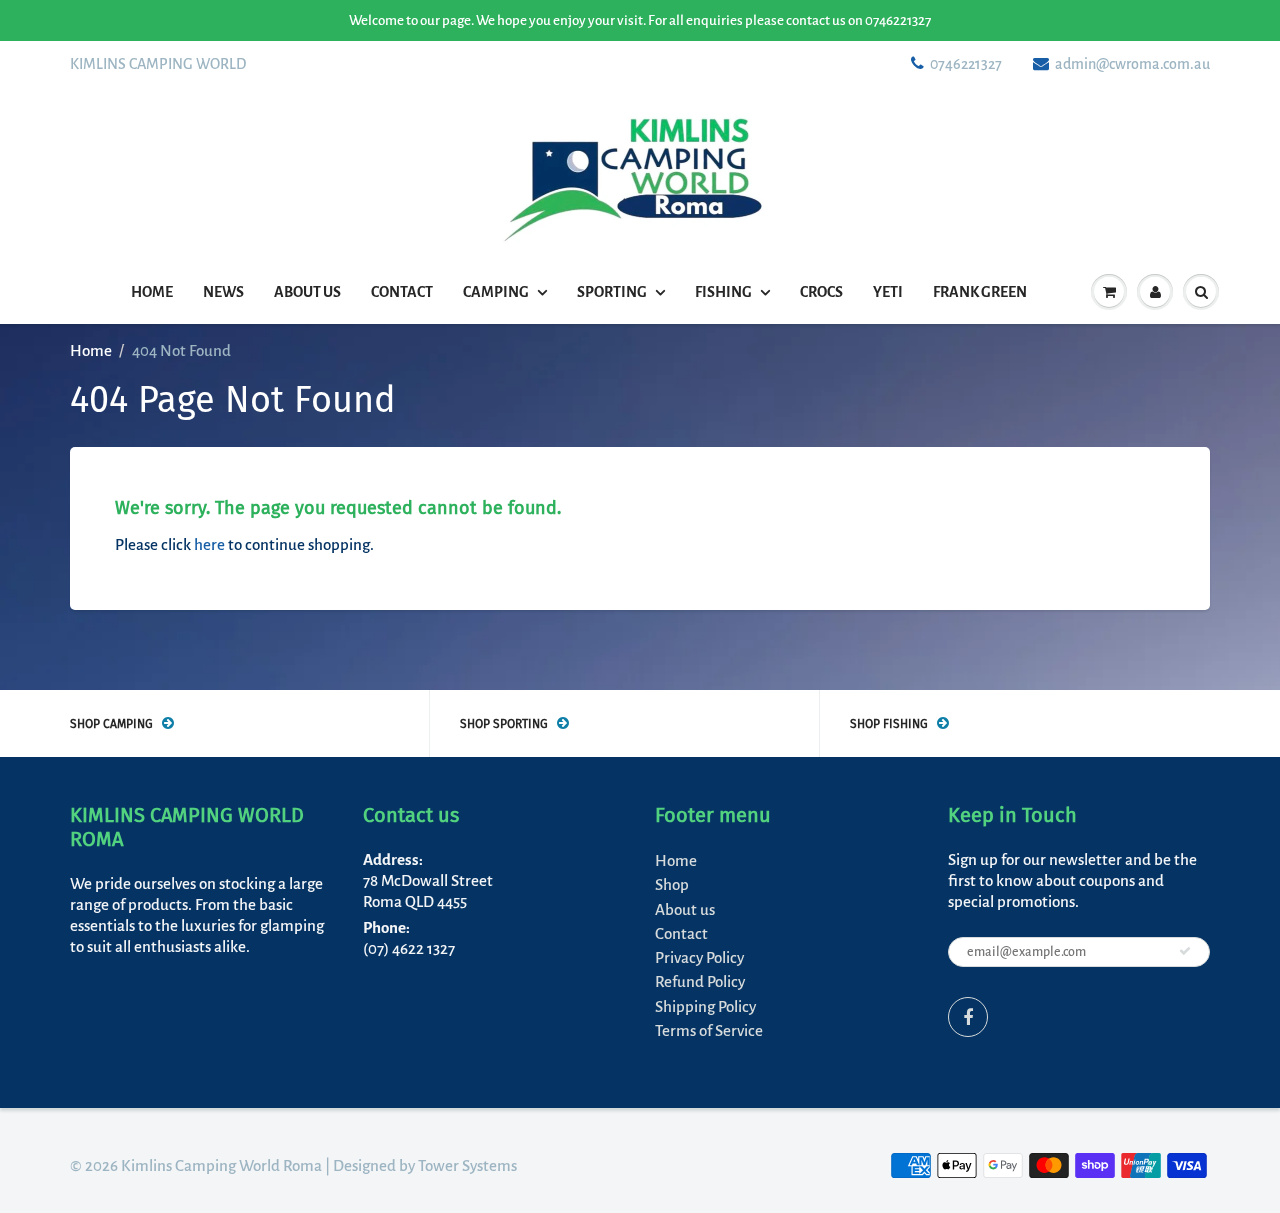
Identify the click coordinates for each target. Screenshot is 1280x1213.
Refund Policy (700, 981)
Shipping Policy (705, 1006)
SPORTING (612, 292)
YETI (888, 292)
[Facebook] (968, 1017)
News (223, 292)
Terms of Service (709, 1030)
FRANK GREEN (980, 292)
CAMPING (496, 292)
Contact (402, 292)
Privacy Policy (699, 957)
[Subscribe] (1185, 951)
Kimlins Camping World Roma (221, 1165)
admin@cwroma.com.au (1132, 64)
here (209, 544)
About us (307, 292)
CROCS (821, 292)
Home (152, 292)
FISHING (723, 292)
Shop (672, 884)
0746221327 (966, 64)
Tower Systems (467, 1165)
